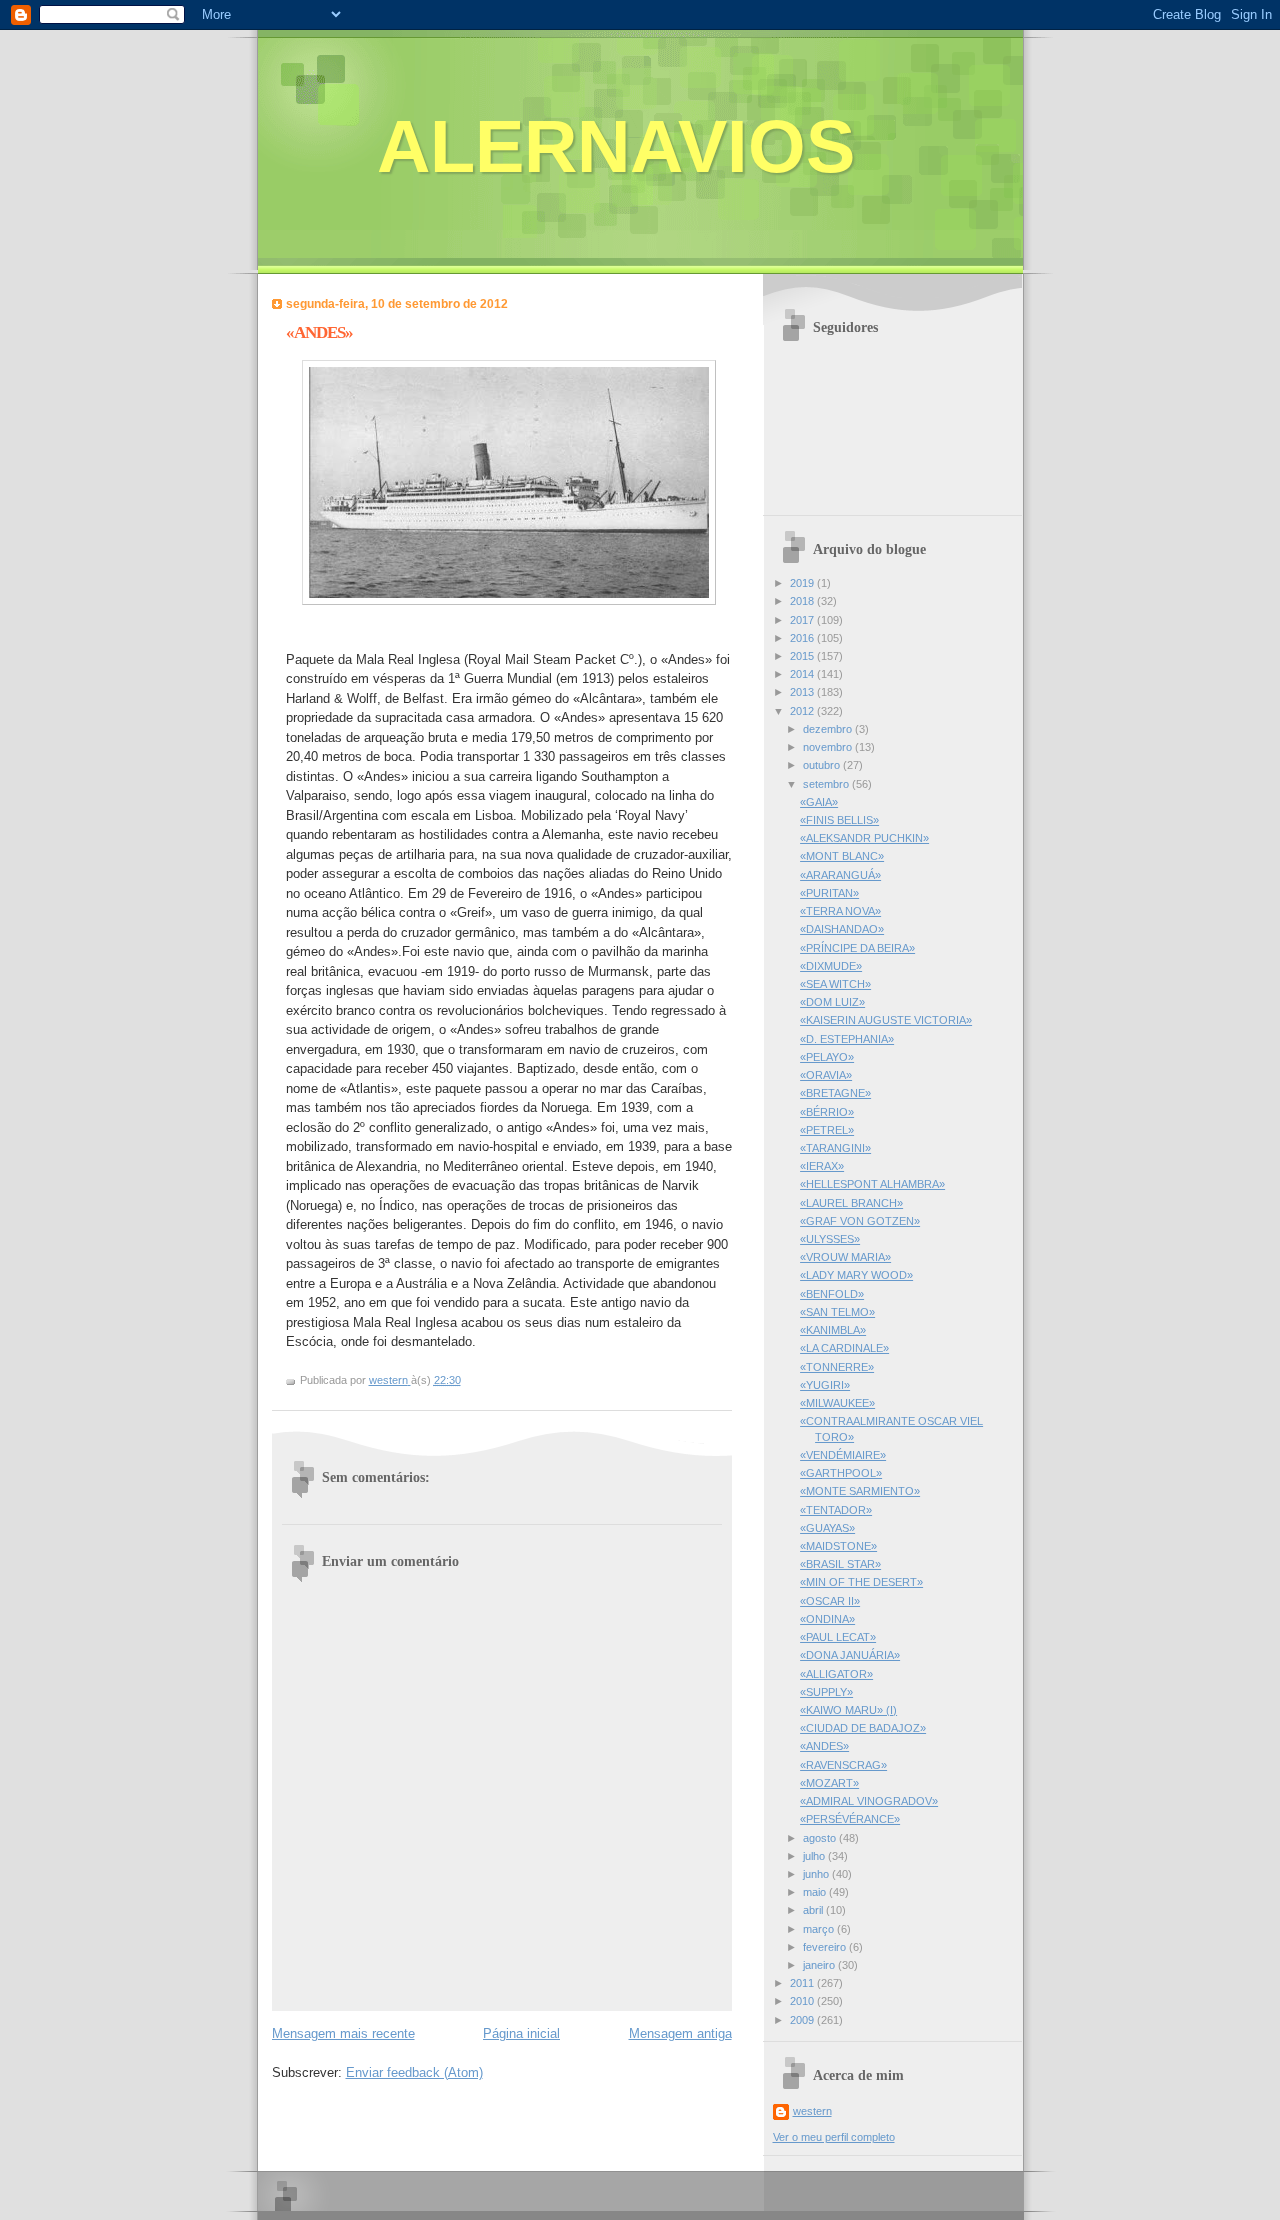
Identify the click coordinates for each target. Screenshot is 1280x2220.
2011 (803, 1983)
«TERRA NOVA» (840, 911)
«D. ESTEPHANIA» (847, 1039)
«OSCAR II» (830, 1601)
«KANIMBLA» (833, 1330)
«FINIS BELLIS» (839, 820)
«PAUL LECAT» (838, 1637)
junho (817, 1874)
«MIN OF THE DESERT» (861, 1582)
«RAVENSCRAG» (843, 1765)
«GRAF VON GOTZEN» (860, 1221)
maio (816, 1892)
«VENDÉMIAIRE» (843, 1455)
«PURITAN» (829, 893)
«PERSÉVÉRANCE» (850, 1819)
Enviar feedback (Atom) (414, 2072)
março (820, 1929)
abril (814, 1910)
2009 (803, 2020)
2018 (803, 601)
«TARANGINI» (835, 1148)
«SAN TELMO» (837, 1312)
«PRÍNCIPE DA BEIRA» (857, 948)
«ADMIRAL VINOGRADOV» (869, 1801)
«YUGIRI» (825, 1385)
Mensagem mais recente (343, 2033)
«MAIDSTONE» (838, 1546)
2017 (803, 620)
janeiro (820, 1965)
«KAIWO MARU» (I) (848, 1710)
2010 (803, 2001)
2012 (803, 711)
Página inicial (521, 2033)
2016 (803, 638)
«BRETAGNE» (835, 1093)
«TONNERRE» (837, 1367)
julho (815, 1856)
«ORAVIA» (826, 1075)
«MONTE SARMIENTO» (860, 1491)
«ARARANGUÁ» (840, 875)
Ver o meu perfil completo (834, 2137)
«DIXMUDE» (831, 966)
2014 (803, 674)
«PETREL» (827, 1130)
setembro (827, 784)
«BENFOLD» (832, 1294)
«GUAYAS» (827, 1528)
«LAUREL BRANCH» (851, 1203)
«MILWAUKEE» (837, 1403)
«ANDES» (824, 1746)
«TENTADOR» (836, 1510)
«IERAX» (822, 1166)
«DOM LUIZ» (832, 1002)
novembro (829, 747)
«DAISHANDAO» (842, 929)
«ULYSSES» (830, 1239)
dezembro (829, 729)
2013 (803, 692)
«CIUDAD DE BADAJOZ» (863, 1728)
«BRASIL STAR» (840, 1564)
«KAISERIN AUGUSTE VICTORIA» (886, 1020)
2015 (803, 656)
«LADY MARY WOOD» (856, 1275)
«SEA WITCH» (835, 984)
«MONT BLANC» (842, 856)
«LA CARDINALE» (844, 1348)
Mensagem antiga (680, 2033)
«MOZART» (829, 1783)
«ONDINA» (827, 1619)
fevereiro (826, 1947)
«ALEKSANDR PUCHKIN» (864, 838)
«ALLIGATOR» (836, 1674)
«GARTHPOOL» (841, 1473)
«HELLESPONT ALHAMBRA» (872, 1184)
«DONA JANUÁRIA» (850, 1655)
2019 (803, 583)
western (812, 2111)
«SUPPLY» (826, 1692)
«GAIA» (819, 802)
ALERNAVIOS (616, 146)
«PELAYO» (827, 1057)
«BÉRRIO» (827, 1112)
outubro (823, 765)
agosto (821, 1838)
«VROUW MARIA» (845, 1257)
